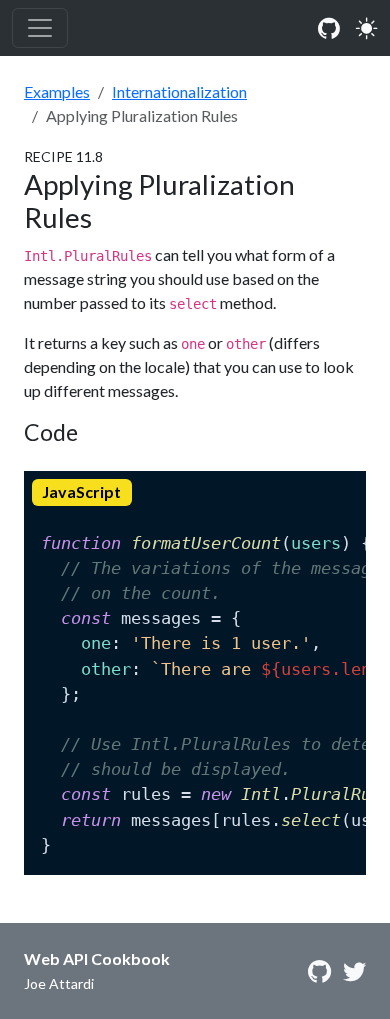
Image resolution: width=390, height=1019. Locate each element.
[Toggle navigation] (40, 28)
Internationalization (179, 91)
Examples (57, 91)
